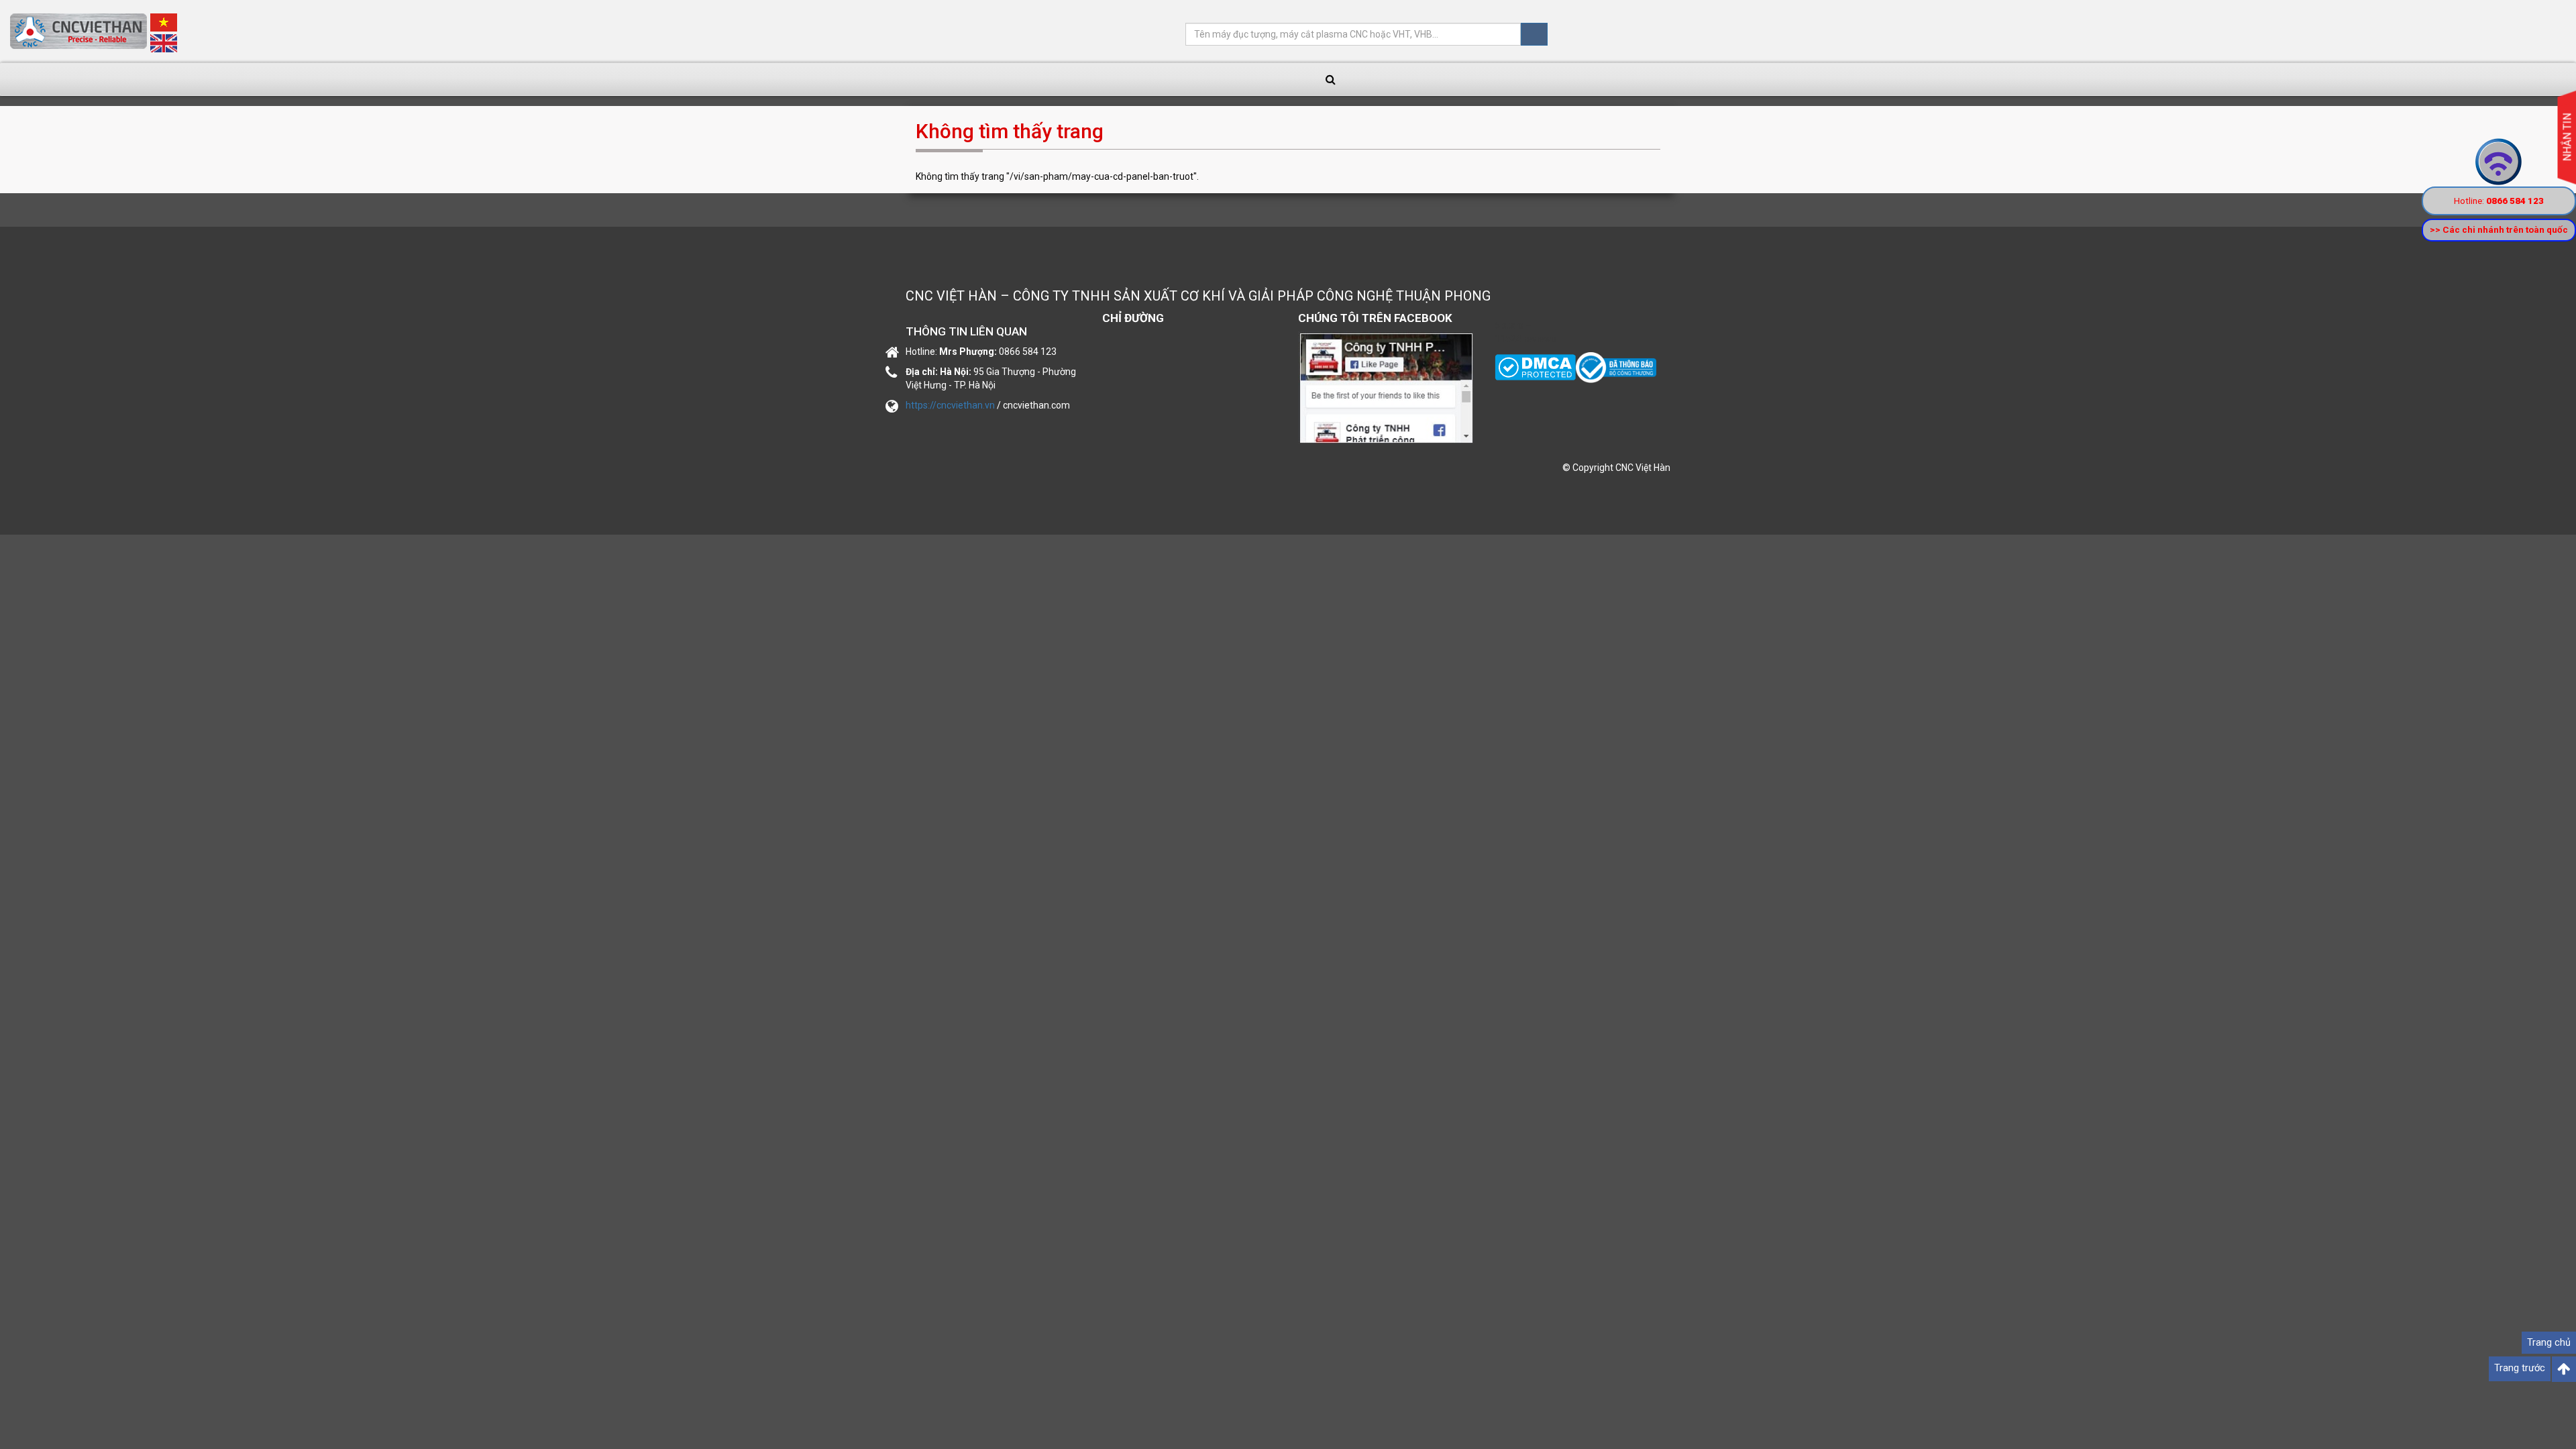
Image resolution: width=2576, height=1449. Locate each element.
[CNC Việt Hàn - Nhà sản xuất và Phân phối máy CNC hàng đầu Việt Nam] (1616, 367)
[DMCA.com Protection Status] (1535, 367)
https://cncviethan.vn (950, 405)
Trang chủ (2549, 1343)
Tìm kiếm (1534, 34)
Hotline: (2499, 201)
